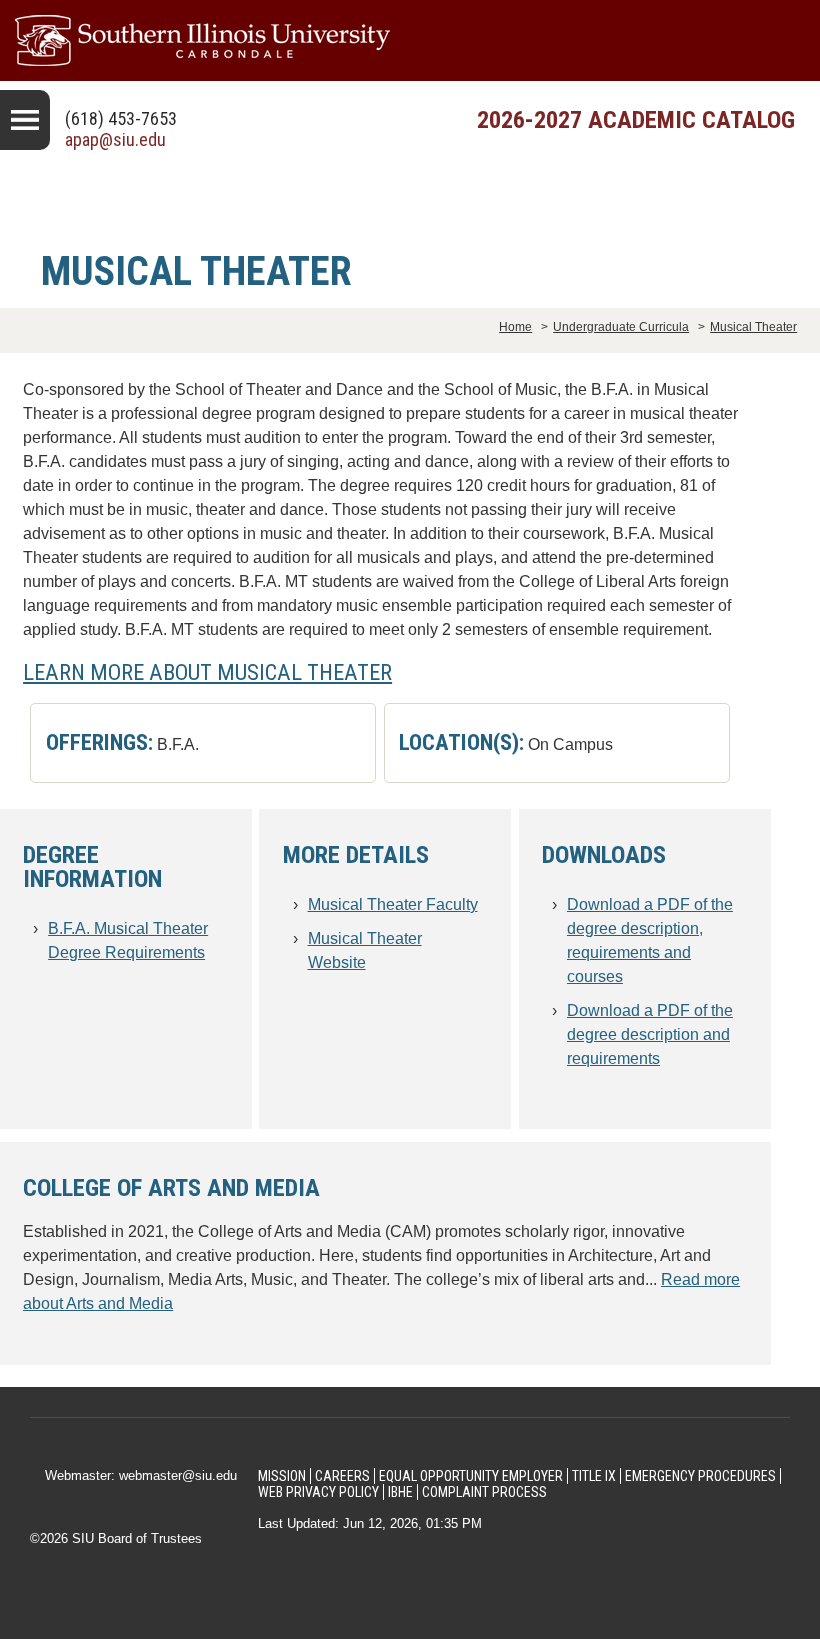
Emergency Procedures (700, 1476)
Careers (342, 1476)
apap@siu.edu (115, 139)
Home (515, 327)
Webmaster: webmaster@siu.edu (141, 1475)
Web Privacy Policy (318, 1492)
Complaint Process (484, 1492)
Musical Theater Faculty (393, 904)
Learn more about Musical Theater (207, 672)
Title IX (594, 1476)
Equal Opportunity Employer (471, 1476)
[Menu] (25, 120)
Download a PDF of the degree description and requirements (650, 1034)
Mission (282, 1476)
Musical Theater (753, 327)
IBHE (400, 1492)
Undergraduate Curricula (621, 327)
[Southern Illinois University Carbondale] (410, 40)
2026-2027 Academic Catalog (636, 120)
